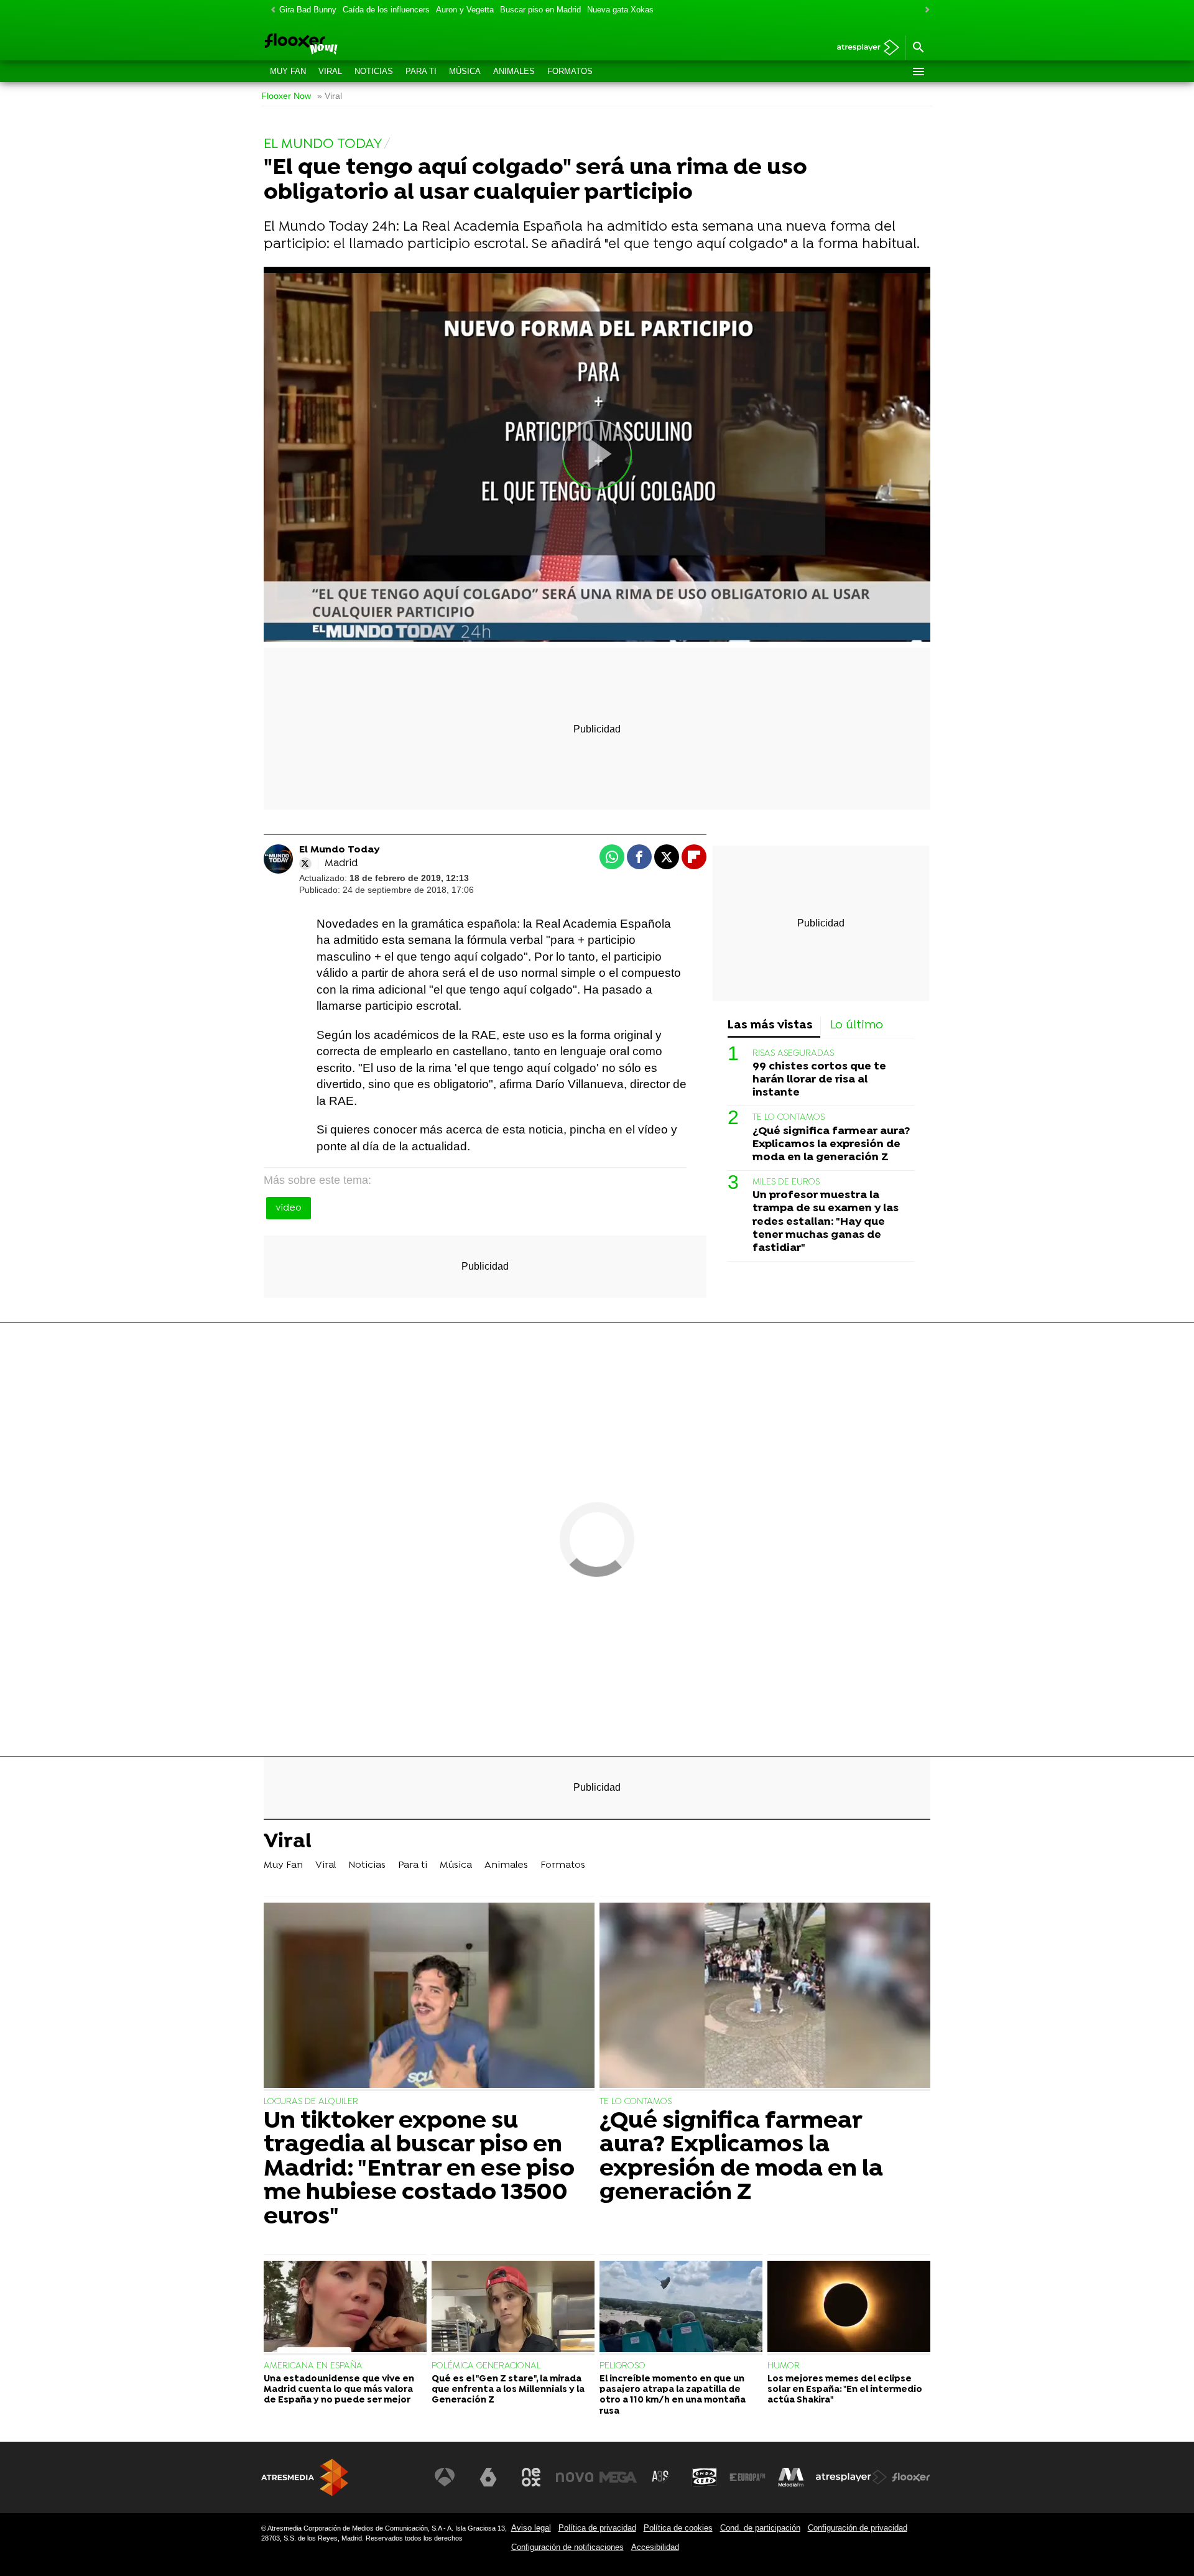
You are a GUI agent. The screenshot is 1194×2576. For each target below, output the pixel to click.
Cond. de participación (760, 2528)
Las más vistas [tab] (770, 1026)
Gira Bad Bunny (308, 10)
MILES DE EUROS (786, 1182)
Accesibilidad (655, 2547)
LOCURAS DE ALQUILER (311, 2102)
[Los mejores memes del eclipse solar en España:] (849, 2308)
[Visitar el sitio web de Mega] (618, 2477)
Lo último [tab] (857, 1026)
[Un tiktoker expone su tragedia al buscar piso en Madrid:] (429, 1997)
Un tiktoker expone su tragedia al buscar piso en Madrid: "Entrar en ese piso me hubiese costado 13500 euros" (419, 2169)
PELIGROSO (622, 2366)
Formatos (570, 71)
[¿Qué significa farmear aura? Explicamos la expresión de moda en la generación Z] (765, 1997)
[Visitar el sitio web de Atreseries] (661, 2477)
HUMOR (784, 2366)
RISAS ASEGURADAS (793, 1054)
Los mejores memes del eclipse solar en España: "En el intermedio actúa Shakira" (845, 2390)
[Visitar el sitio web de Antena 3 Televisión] (445, 2477)
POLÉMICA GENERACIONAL (486, 2366)
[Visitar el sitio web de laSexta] (488, 2477)
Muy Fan (288, 71)
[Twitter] (305, 864)
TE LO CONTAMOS (789, 1118)
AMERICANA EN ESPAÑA (313, 2366)
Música (465, 71)
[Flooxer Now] (348, 45)
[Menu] (918, 72)
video (289, 1208)
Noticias (374, 71)
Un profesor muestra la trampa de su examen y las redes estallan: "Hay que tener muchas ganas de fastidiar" (826, 1222)
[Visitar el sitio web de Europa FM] (747, 2477)
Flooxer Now (286, 96)
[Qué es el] (513, 2308)
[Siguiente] (924, 10)
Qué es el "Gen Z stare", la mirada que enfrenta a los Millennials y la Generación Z (508, 2390)
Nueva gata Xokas (620, 10)
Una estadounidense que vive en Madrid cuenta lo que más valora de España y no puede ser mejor (339, 2390)
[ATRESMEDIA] (305, 2477)
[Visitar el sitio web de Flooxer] (911, 2477)
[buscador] (918, 48)
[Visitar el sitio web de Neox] (531, 2477)
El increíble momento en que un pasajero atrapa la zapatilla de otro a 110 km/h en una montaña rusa (673, 2395)
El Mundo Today (340, 850)
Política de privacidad (597, 2528)
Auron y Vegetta (465, 10)
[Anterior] (270, 10)
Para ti (421, 71)
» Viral (330, 96)
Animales (514, 71)
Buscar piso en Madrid (540, 10)
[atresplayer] (863, 48)
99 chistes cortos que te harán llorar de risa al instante (819, 1080)
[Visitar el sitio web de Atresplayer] (851, 2477)
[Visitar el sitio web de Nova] (575, 2477)
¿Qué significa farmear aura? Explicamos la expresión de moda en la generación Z (831, 1144)
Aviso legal (531, 2528)
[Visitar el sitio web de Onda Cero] (705, 2477)
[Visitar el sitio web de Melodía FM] (791, 2477)
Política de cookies (678, 2528)
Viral (330, 71)
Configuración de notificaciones (567, 2547)
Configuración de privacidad (858, 2528)
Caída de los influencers (386, 10)
